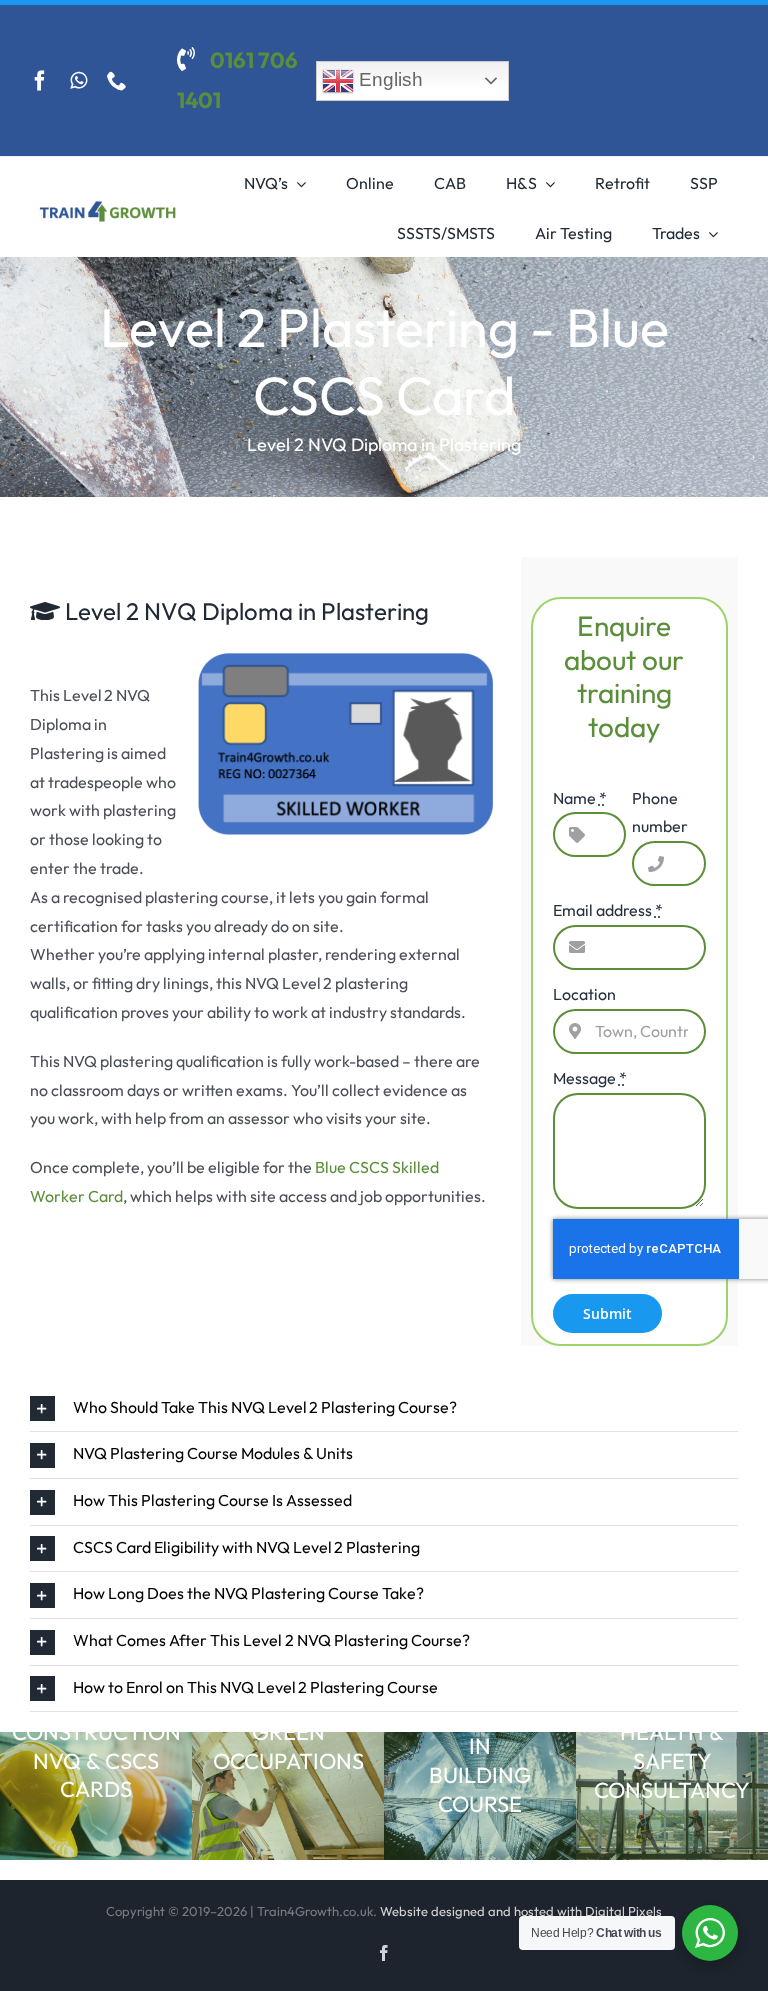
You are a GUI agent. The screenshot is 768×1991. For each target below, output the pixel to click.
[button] (384, 1409)
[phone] (117, 81)
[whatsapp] (78, 81)
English (388, 79)
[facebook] (40, 81)
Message (590, 1078)
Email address (608, 910)
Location (584, 994)
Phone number (660, 812)
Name (580, 798)
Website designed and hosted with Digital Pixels (521, 1911)
